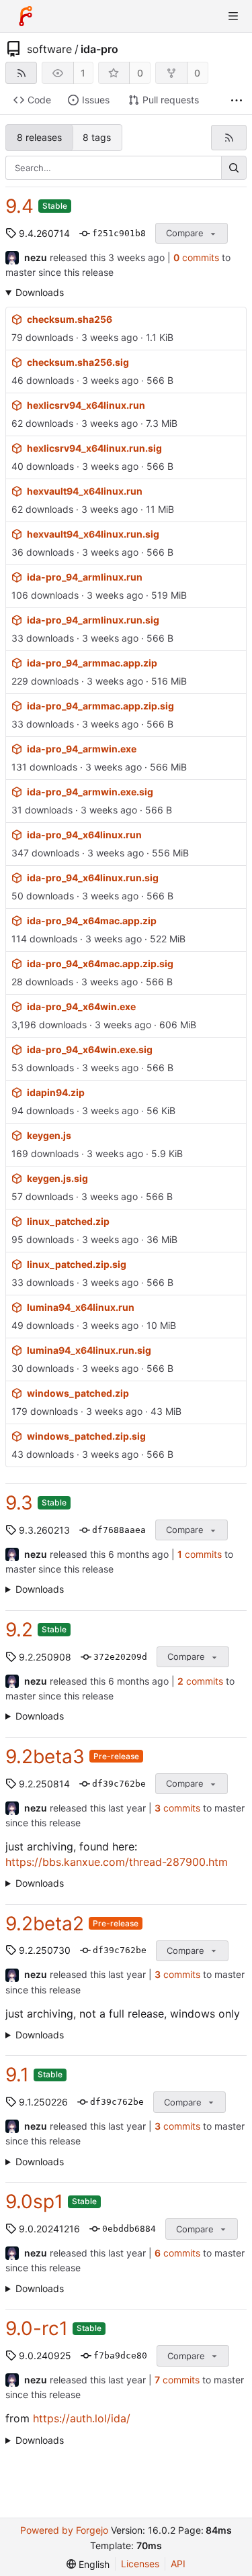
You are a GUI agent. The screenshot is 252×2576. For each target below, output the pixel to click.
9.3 (19, 1503)
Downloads (40, 292)
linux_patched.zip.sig (77, 1264)
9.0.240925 (45, 2356)
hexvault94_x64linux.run (85, 491)
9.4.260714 (44, 233)
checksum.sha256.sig (78, 362)
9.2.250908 (45, 1657)
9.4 (19, 206)
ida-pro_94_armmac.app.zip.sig (100, 706)
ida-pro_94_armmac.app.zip (92, 663)
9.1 (17, 2075)
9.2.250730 (45, 1950)
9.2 (19, 1630)
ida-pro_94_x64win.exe (81, 1006)
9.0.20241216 (49, 2229)
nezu (36, 257)
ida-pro (99, 49)
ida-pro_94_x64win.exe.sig (90, 1049)
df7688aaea (119, 1530)
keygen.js (49, 1135)
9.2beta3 (45, 1756)
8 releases (39, 137)
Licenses (140, 2564)
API (178, 2564)
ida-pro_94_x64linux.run (84, 835)
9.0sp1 (34, 2201)
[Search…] (234, 168)
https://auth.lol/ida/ (82, 2418)
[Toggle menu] (233, 16)
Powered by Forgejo (64, 2530)
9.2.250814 (44, 1784)
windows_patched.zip (78, 1393)
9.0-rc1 (37, 2328)
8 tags (97, 137)
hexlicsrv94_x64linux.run (86, 405)
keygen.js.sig (57, 1178)
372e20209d (120, 1657)
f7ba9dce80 (120, 2356)
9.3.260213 (44, 1530)
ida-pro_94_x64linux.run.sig (93, 878)
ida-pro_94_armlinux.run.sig (93, 620)
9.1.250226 (43, 2102)
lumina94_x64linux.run (81, 1307)
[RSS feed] (21, 73)
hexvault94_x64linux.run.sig (93, 534)
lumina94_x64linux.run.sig (89, 1350)
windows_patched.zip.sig (86, 1436)
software (49, 49)
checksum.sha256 (70, 319)
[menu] (88, 2564)
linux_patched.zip (68, 1221)
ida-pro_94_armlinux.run (85, 577)
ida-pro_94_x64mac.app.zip (92, 921)
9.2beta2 (45, 1924)
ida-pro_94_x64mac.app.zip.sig (100, 963)
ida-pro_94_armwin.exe (82, 749)
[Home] (26, 16)
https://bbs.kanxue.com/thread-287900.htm (117, 1862)
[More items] (237, 100)
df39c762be (119, 1784)
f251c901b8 (119, 233)
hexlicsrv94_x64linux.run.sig (94, 448)
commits (196, 257)
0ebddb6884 (129, 2229)
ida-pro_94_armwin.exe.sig (90, 792)
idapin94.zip (56, 1092)
